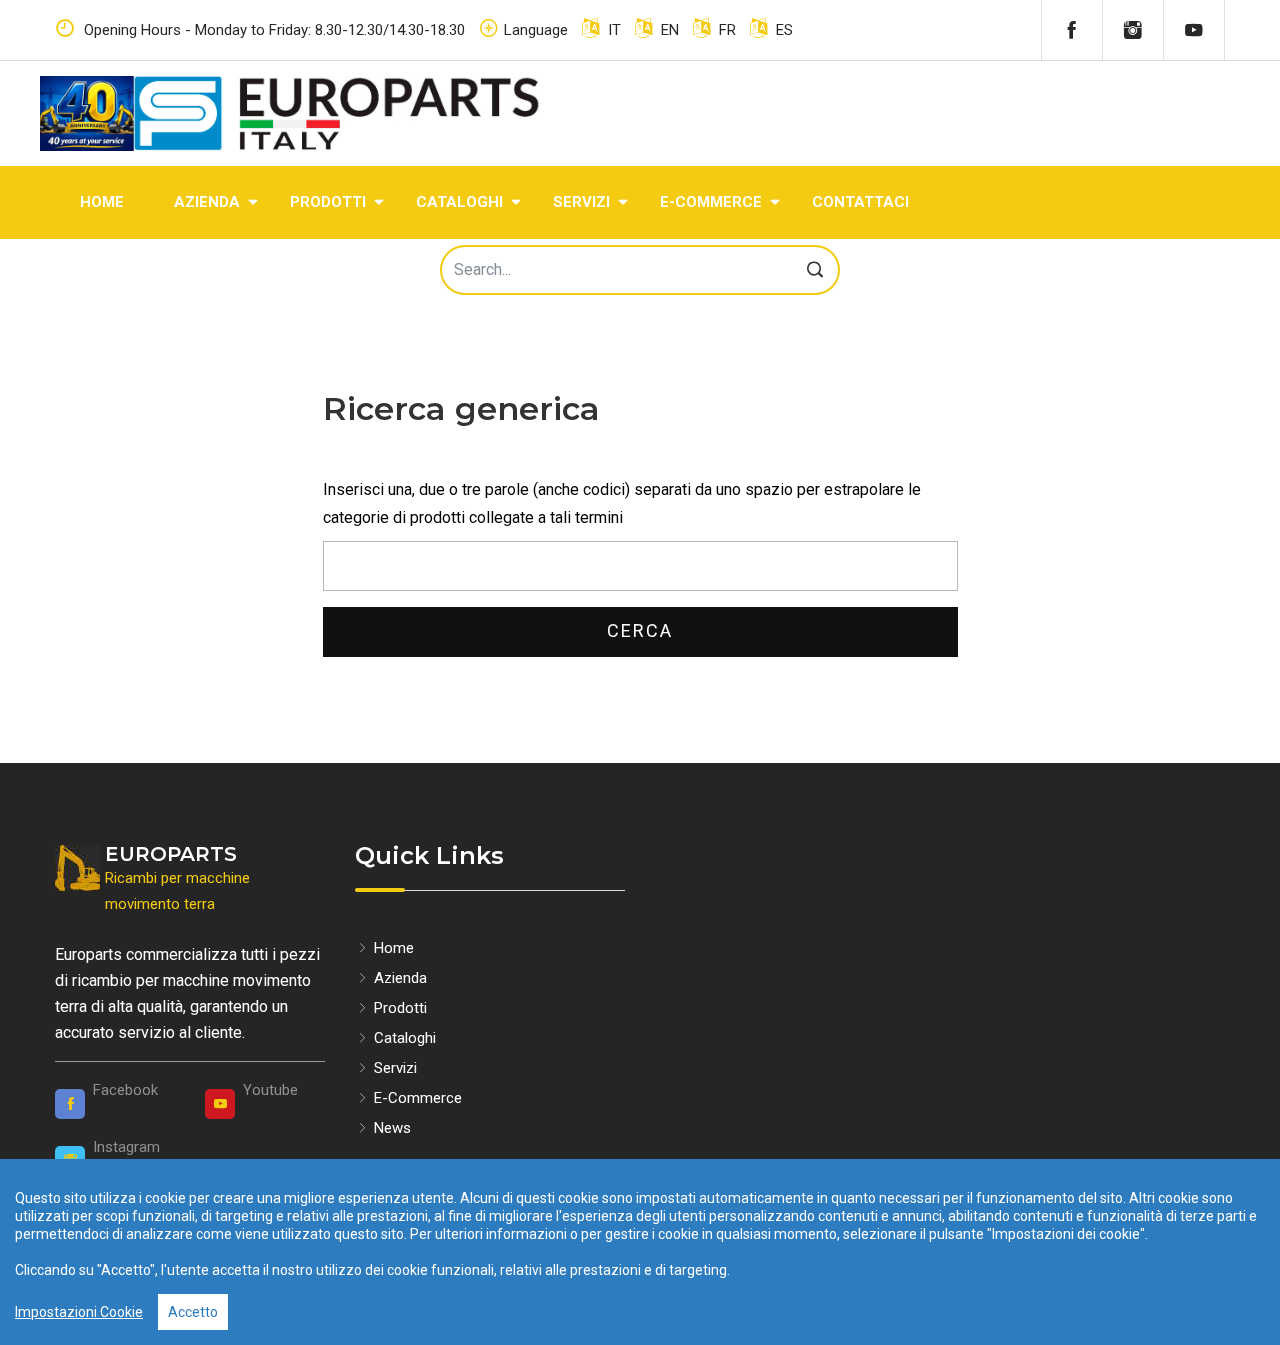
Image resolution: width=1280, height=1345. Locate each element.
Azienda (207, 202)
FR (725, 30)
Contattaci (860, 202)
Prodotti (328, 202)
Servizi (581, 202)
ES (782, 30)
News (390, 1128)
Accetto (193, 1312)
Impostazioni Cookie (79, 1312)
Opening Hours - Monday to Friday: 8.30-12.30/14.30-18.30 (272, 30)
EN (668, 30)
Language (536, 30)
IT (612, 30)
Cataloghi (459, 202)
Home (102, 202)
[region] (640, 1252)
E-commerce (711, 202)
